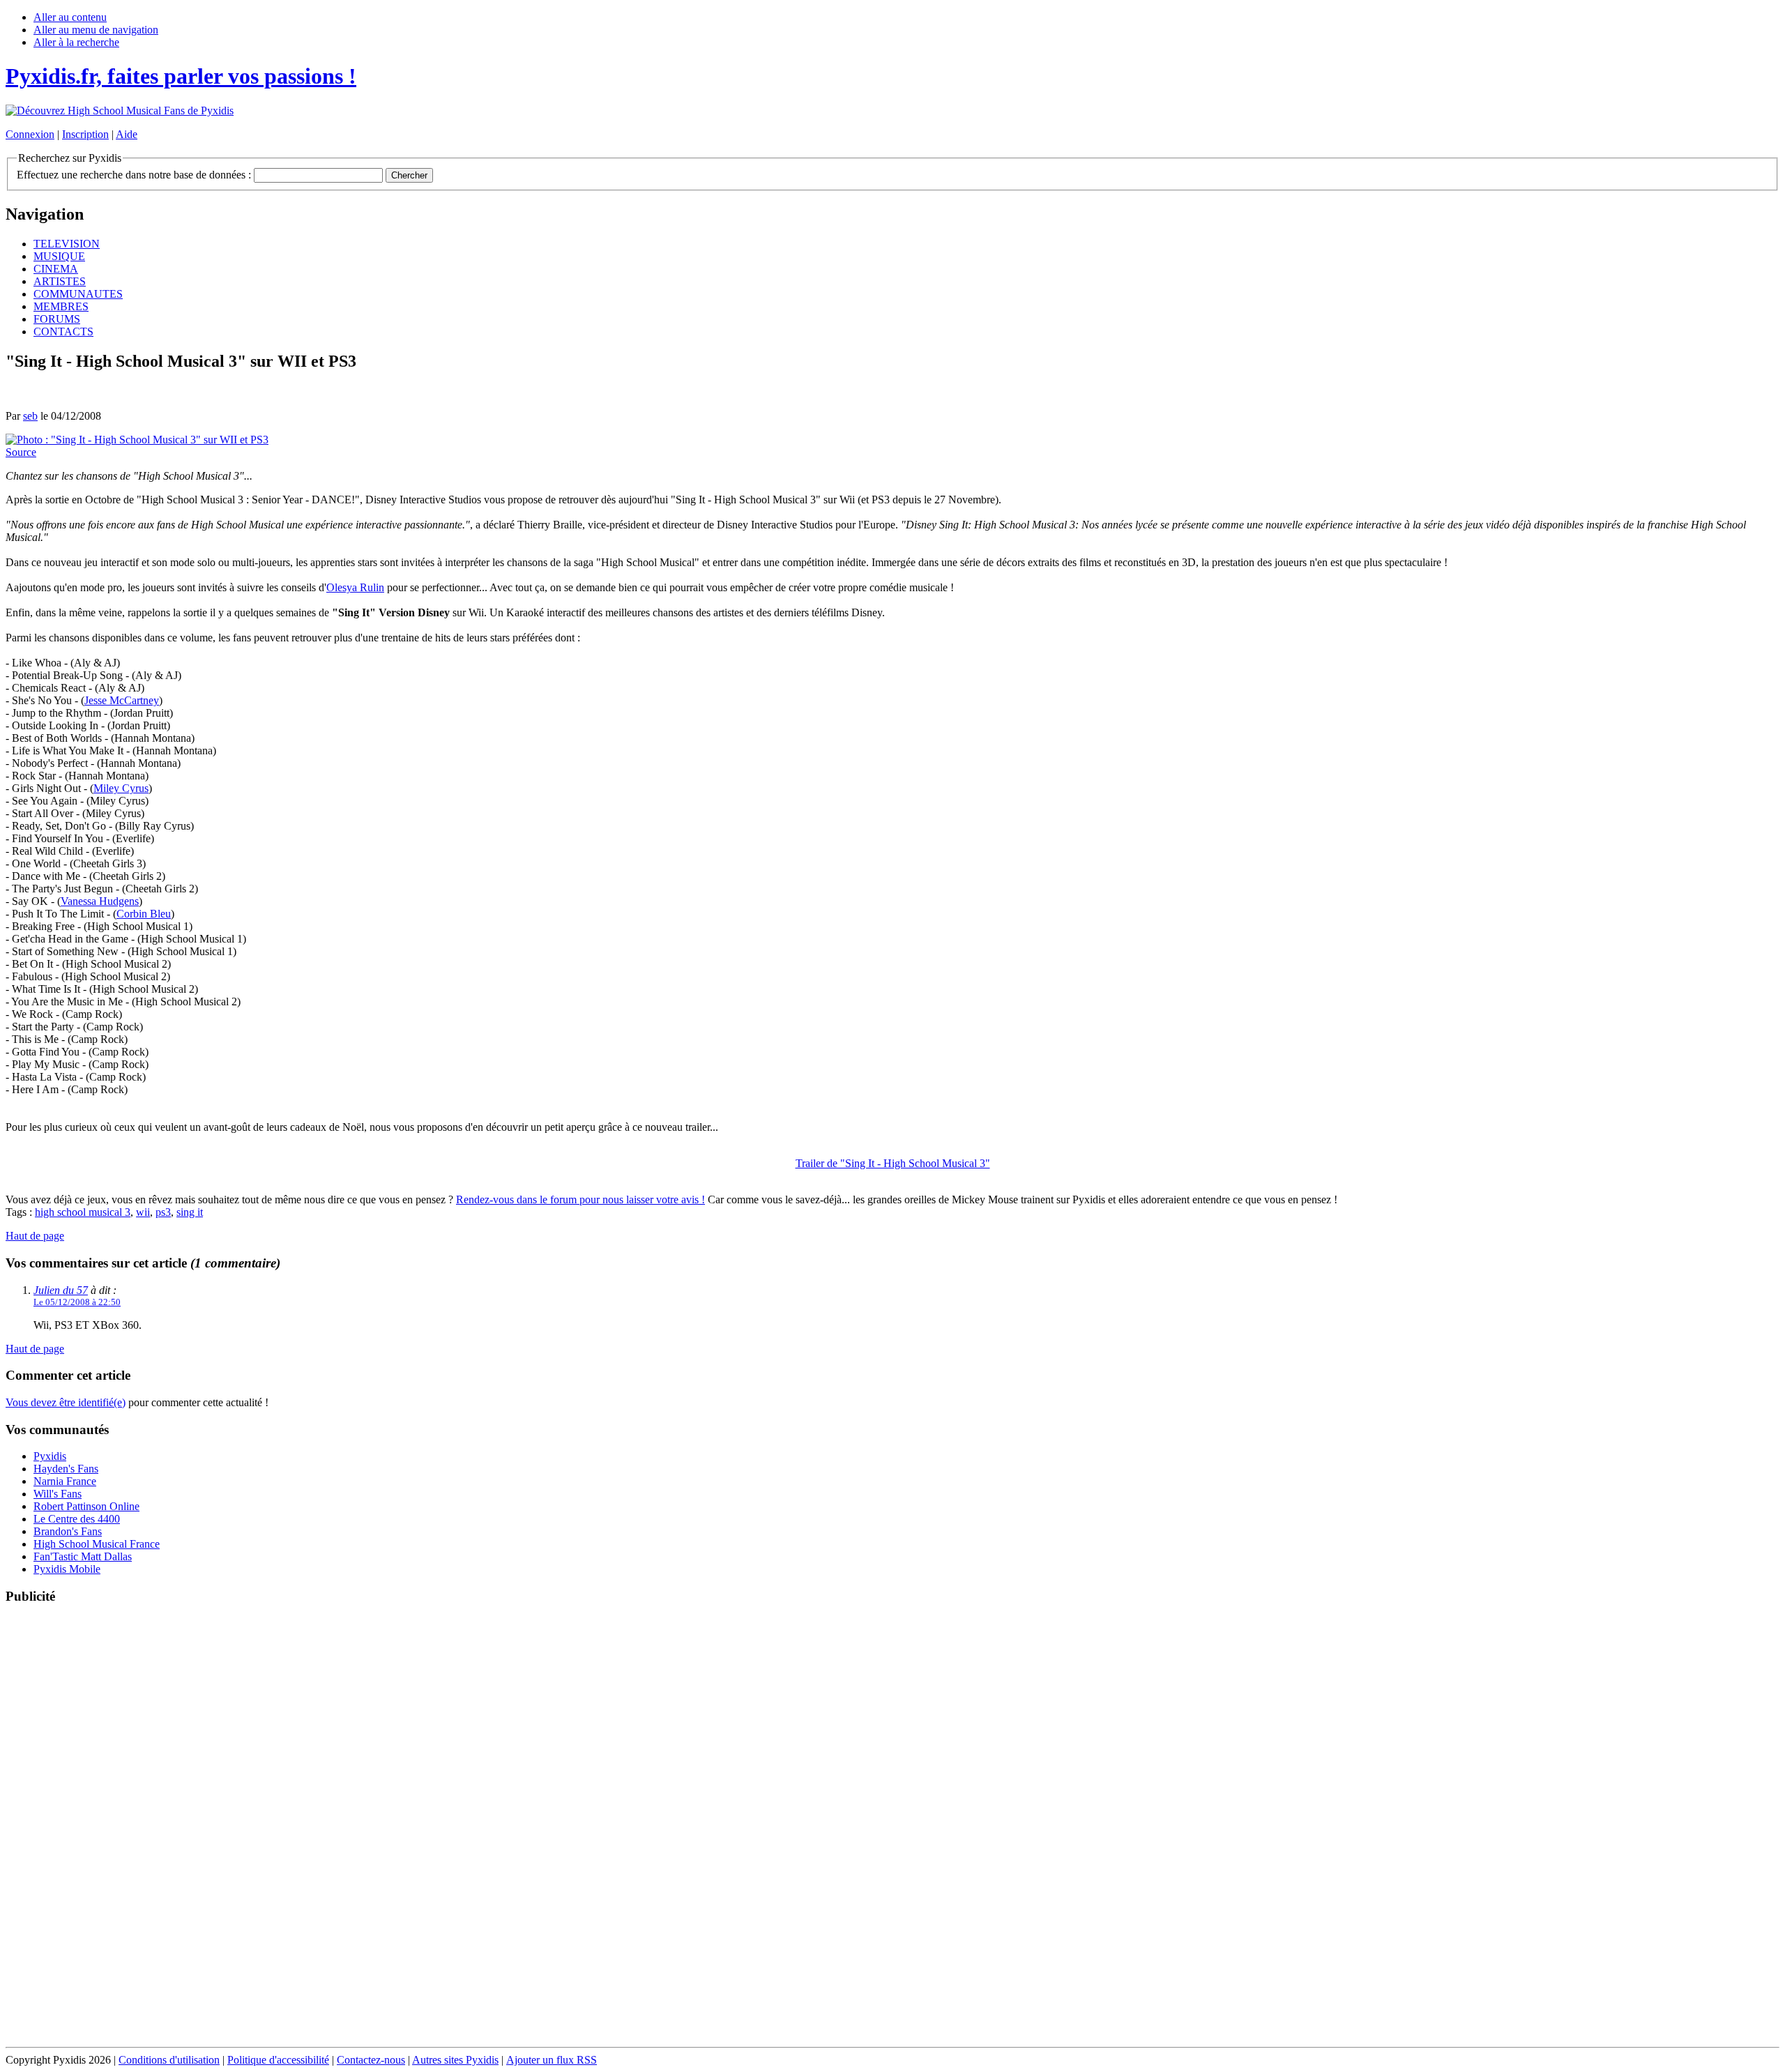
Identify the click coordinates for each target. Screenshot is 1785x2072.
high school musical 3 (83, 1212)
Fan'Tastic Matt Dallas (83, 1556)
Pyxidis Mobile (67, 1569)
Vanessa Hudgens (100, 901)
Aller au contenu (70, 17)
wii (143, 1212)
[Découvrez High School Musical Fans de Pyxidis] (120, 111)
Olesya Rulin (355, 587)
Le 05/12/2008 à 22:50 (77, 1302)
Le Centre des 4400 (77, 1519)
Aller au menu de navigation (96, 30)
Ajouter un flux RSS (552, 2060)
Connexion (30, 134)
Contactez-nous (371, 2060)
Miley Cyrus (121, 788)
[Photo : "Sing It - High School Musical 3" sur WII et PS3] (137, 440)
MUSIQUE (59, 256)
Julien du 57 (61, 1290)
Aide (127, 134)
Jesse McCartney (122, 700)
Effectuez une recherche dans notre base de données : (134, 175)
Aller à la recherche (76, 42)
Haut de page (35, 1236)
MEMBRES (61, 306)
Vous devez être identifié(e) (66, 1402)
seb (30, 416)
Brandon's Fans (68, 1531)
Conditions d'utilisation (169, 2060)
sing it (190, 1212)
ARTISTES (60, 281)
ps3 (163, 1212)
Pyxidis (50, 1456)
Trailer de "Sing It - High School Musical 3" (893, 1163)
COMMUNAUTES (78, 294)
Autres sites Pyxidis (455, 2060)
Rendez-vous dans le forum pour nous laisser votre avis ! (580, 1199)
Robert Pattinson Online (86, 1506)
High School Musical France (97, 1544)
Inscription (85, 134)
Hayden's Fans (66, 1469)
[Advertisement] (892, 1827)
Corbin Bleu (144, 914)
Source (21, 452)
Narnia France (65, 1481)
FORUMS (57, 319)
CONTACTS (63, 332)
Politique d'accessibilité (278, 2060)
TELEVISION (67, 244)
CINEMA (56, 269)
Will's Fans (58, 1494)
